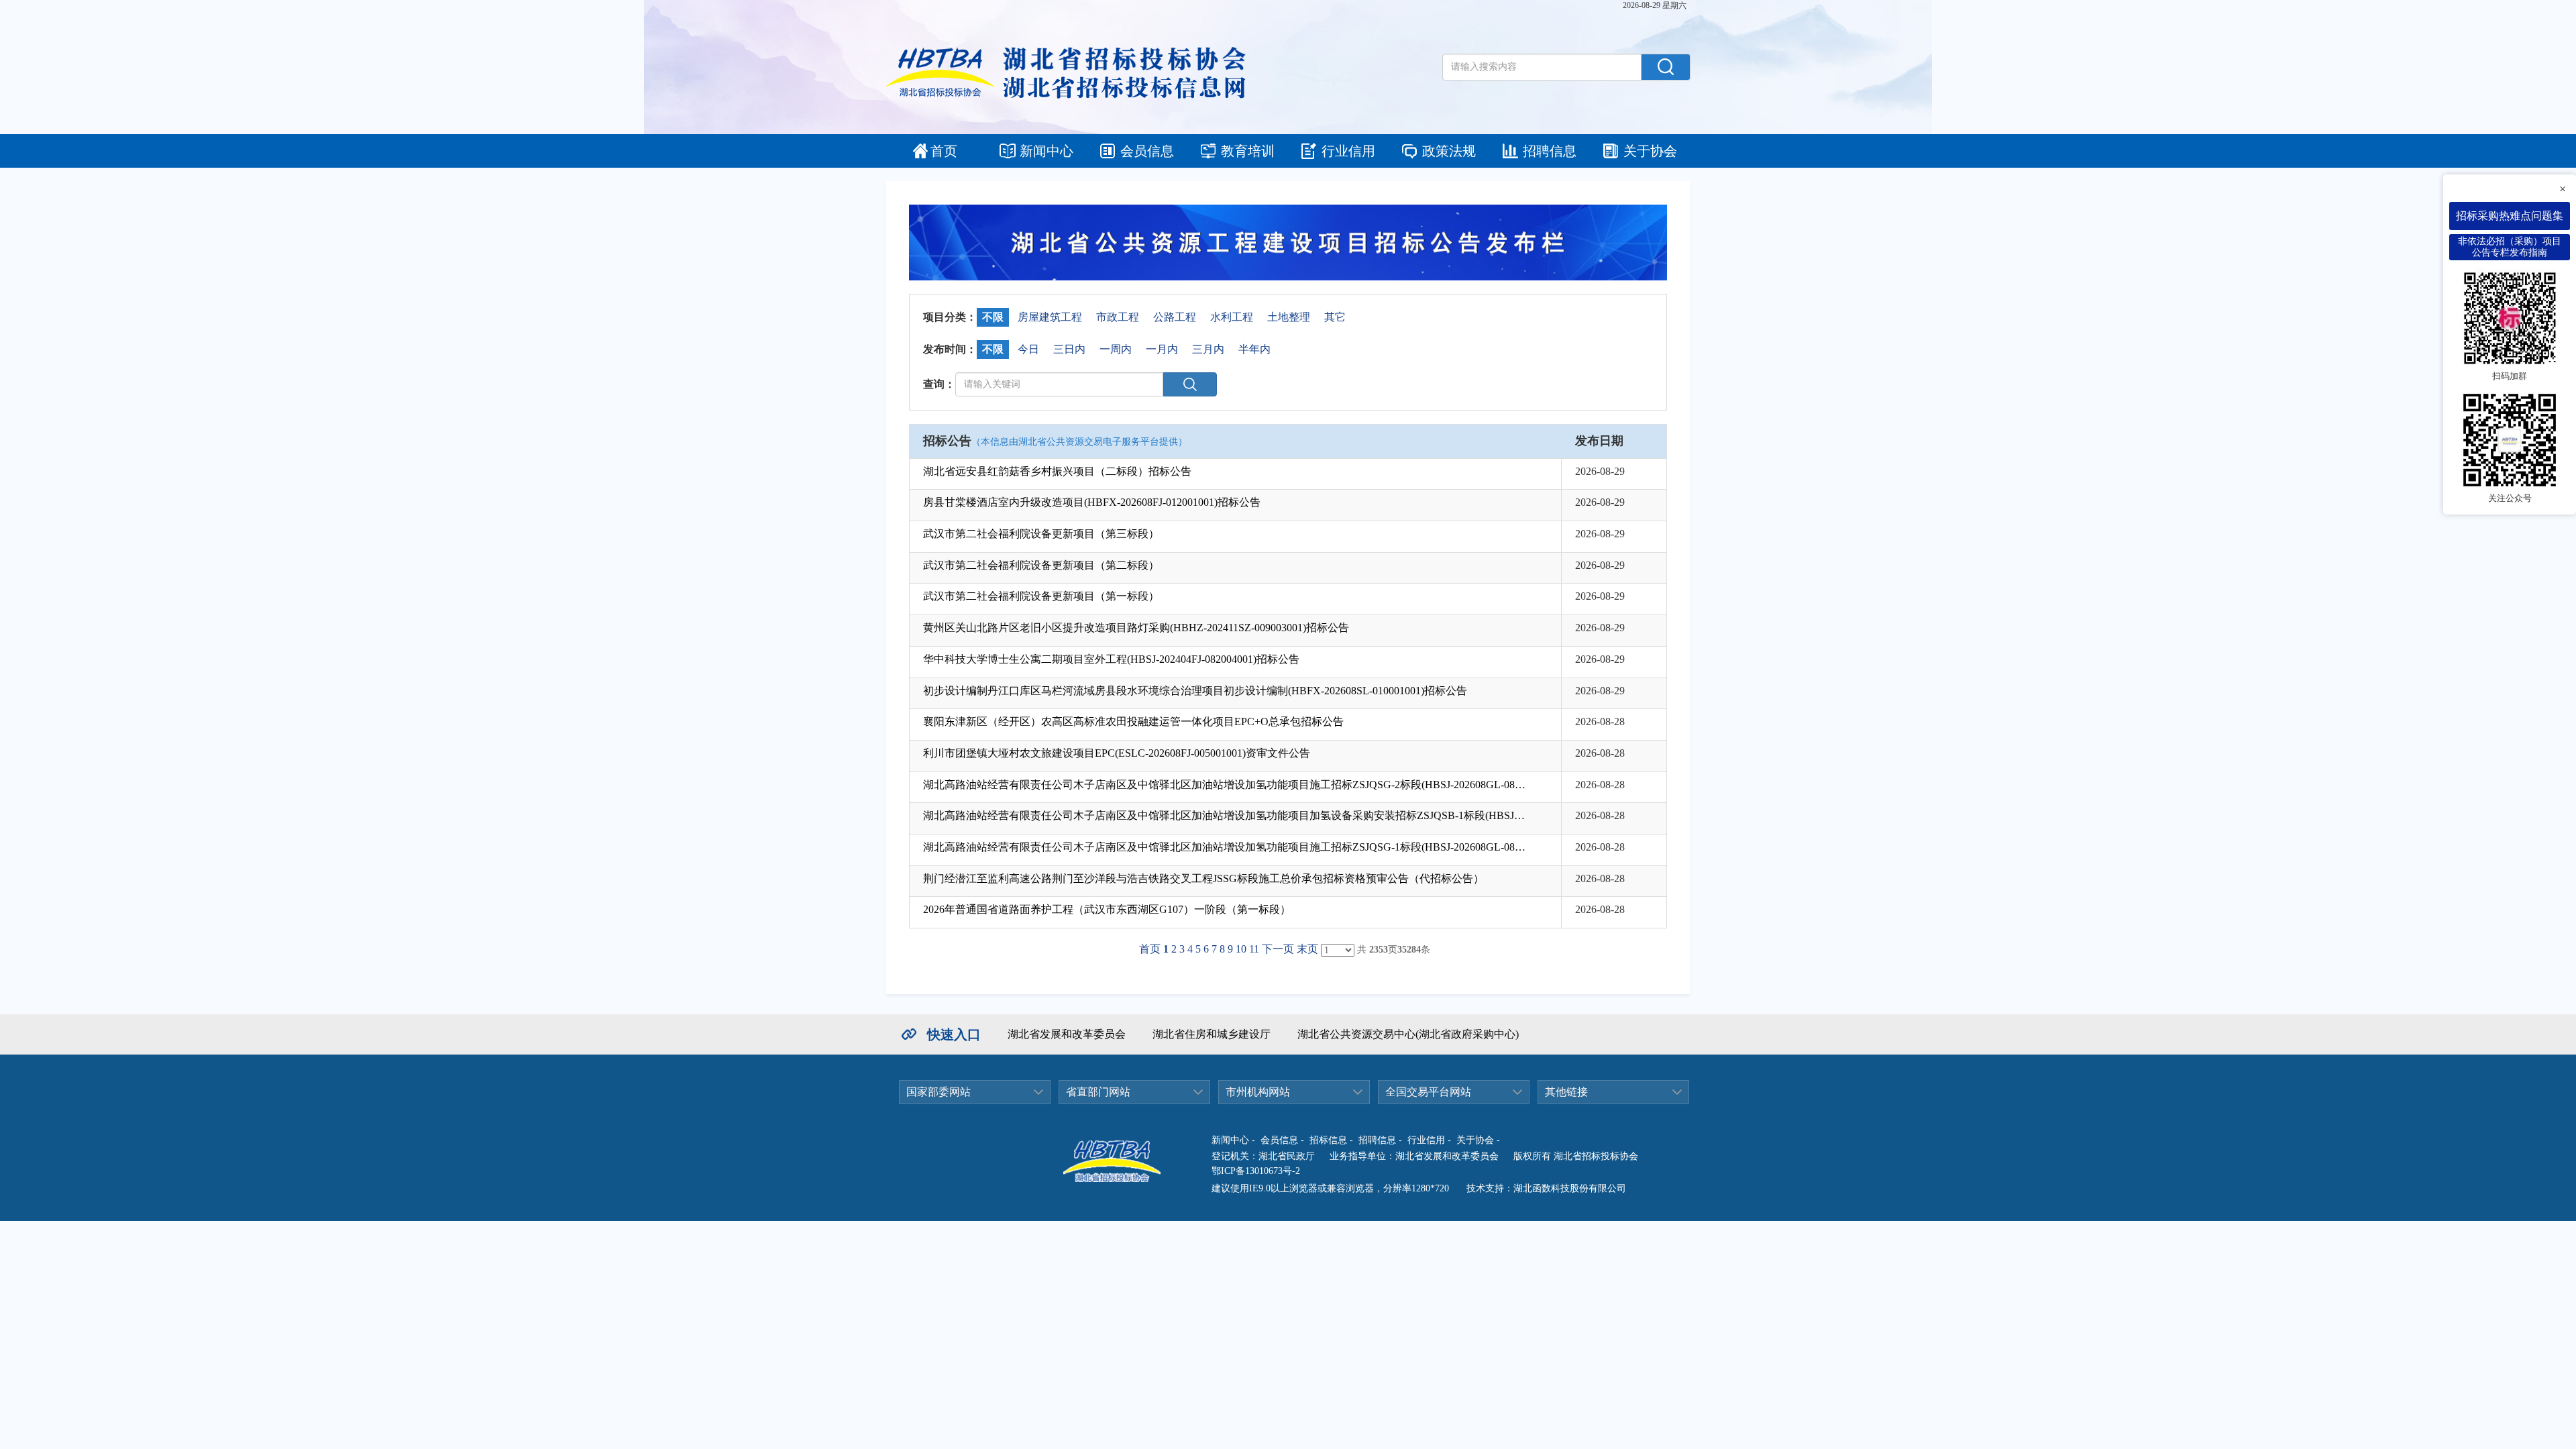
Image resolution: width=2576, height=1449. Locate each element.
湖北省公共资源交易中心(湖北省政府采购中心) (1408, 1034)
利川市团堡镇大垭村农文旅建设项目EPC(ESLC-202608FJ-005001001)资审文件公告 (1117, 753)
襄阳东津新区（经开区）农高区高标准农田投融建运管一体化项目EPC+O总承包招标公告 (1133, 721)
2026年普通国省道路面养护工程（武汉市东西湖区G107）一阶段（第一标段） (1107, 909)
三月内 (1208, 349)
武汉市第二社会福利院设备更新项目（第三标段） (1041, 534)
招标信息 (1328, 1140)
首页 (944, 151)
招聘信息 (1550, 151)
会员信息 (1147, 151)
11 (1254, 949)
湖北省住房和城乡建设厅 (1212, 1034)
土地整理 (1289, 317)
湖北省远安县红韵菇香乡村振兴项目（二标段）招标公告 (1057, 471)
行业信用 (1348, 151)
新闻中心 (1046, 151)
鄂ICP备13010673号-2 (1256, 1171)
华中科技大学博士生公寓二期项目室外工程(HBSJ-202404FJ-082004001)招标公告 (1111, 659)
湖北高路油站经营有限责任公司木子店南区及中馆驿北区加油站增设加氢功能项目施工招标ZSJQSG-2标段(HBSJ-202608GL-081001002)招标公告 (1225, 785)
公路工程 (1175, 317)
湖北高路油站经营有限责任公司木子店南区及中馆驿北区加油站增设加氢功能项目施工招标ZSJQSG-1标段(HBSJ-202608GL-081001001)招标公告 (1225, 847)
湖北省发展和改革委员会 (1067, 1034)
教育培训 (1248, 151)
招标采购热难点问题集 (2510, 216)
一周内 (1116, 349)
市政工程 (1118, 317)
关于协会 (1650, 151)
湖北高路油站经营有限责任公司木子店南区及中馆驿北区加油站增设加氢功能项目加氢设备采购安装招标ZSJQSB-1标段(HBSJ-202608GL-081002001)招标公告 (1225, 815)
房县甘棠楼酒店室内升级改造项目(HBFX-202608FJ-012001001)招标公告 (1092, 502)
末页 (1307, 949)
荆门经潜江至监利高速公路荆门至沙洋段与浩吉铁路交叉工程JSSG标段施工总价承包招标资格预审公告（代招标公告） (1203, 878)
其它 (1335, 317)
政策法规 (1449, 151)
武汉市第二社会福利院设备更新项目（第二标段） (1041, 565)
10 (1241, 949)
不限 (993, 317)
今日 (1028, 349)
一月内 (1162, 349)
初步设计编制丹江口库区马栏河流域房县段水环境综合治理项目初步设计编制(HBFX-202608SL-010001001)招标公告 (1195, 691)
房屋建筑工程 (1050, 317)
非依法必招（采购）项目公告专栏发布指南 (2510, 247)
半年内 (1254, 349)
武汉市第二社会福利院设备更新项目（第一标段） (1041, 596)
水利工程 (1232, 317)
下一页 (1278, 949)
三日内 (1069, 349)
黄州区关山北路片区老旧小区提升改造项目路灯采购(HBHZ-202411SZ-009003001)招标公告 (1136, 628)
